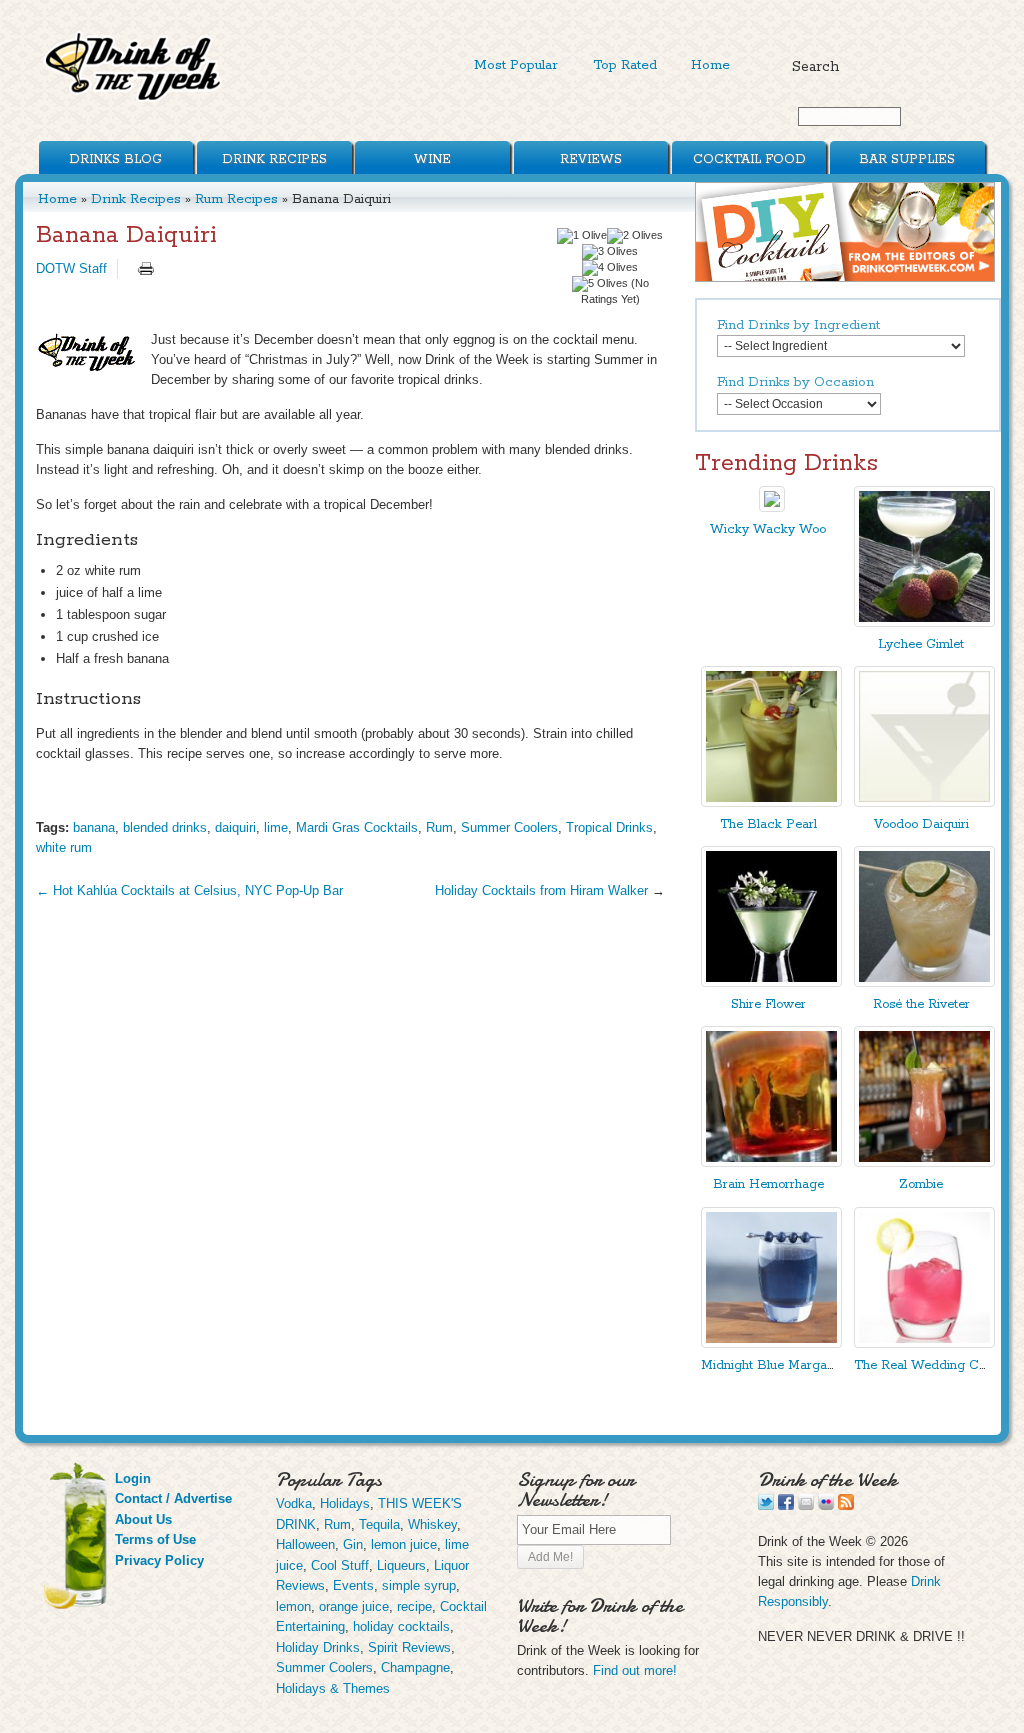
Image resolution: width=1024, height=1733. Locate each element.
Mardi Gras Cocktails (357, 827)
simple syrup (419, 1585)
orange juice (354, 1606)
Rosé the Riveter (921, 1004)
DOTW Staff (71, 268)
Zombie (921, 1184)
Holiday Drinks (318, 1647)
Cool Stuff (340, 1565)
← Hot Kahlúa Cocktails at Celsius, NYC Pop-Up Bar (189, 890)
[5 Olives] (600, 284)
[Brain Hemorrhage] (771, 1162)
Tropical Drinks (609, 827)
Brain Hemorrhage (768, 1184)
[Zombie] (924, 1162)
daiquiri (235, 827)
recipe (414, 1606)
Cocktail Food (749, 159)
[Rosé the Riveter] (924, 982)
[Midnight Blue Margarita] (771, 1343)
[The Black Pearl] (771, 802)
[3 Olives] (610, 252)
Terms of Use (155, 1539)
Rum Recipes (236, 199)
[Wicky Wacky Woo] (772, 507)
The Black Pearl (768, 824)
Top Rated (625, 65)
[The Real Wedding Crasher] (924, 1343)
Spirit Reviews (409, 1647)
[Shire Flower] (771, 982)
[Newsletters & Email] (806, 1505)
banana (94, 827)
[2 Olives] (635, 236)
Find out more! (635, 1670)
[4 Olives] (610, 268)
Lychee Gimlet (921, 644)
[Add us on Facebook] (786, 1505)
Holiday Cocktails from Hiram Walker (541, 890)
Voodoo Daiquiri (921, 824)
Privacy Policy (159, 1560)
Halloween (305, 1544)
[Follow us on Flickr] (826, 1505)
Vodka (294, 1503)
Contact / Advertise (173, 1498)
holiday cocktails (401, 1626)
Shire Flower (768, 1004)
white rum (64, 847)
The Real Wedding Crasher (935, 1365)
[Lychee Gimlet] (924, 622)
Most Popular (516, 65)
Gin (353, 1544)
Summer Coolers (509, 827)
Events (353, 1585)
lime (276, 827)
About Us (143, 1519)
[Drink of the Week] (134, 100)
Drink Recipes (274, 159)
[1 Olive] (582, 236)
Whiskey (432, 1524)
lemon (293, 1606)
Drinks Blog (115, 159)
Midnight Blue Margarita (773, 1365)
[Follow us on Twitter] (766, 1505)
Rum (439, 827)
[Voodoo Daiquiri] (924, 802)
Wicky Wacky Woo (768, 529)
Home (710, 65)
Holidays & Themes (333, 1688)
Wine (432, 159)
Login (133, 1478)
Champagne (415, 1667)
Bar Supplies (907, 159)
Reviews (591, 159)
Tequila (379, 1524)
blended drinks (165, 827)
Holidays (345, 1503)
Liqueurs (401, 1565)
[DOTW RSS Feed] (846, 1505)
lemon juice (404, 1544)
